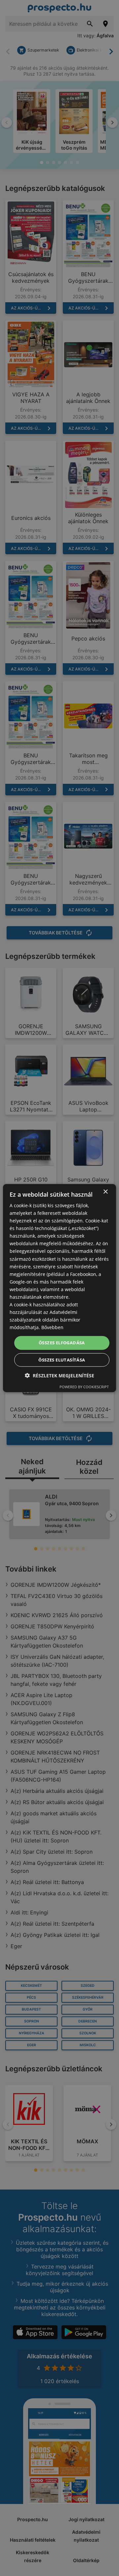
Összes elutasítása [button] (62, 1360)
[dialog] (59, 1288)
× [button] (105, 1192)
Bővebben (52, 1327)
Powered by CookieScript (84, 1387)
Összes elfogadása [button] (62, 1343)
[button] (59, 1376)
